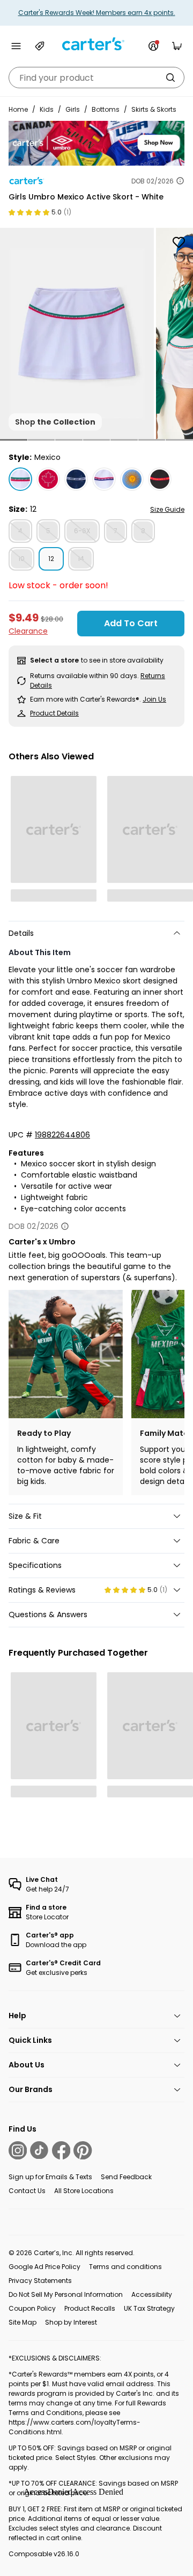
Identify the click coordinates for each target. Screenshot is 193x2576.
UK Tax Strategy (149, 2308)
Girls (73, 109)
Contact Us (27, 2191)
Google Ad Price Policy (44, 2267)
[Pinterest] (83, 2150)
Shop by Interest (71, 2322)
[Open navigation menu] (16, 46)
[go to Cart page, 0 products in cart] (177, 46)
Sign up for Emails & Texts (50, 2177)
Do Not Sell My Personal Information (66, 2294)
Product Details (54, 713)
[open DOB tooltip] (180, 181)
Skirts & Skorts (154, 109)
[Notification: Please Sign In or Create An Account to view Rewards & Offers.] (153, 46)
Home (18, 109)
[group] (77, 333)
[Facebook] (61, 2150)
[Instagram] (18, 2150)
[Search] (170, 78)
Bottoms (106, 109)
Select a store (54, 660)
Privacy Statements (40, 2281)
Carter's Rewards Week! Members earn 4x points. (97, 13)
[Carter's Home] (96, 44)
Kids (47, 109)
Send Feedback (126, 2177)
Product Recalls (90, 2308)
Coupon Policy (32, 2308)
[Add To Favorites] (179, 242)
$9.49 (24, 617)
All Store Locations (84, 2191)
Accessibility (152, 2294)
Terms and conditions (125, 2267)
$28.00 (52, 619)
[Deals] (40, 46)
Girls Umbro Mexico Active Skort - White (86, 197)
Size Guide (167, 509)
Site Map (23, 2322)
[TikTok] (39, 2150)
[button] (14, 440)
